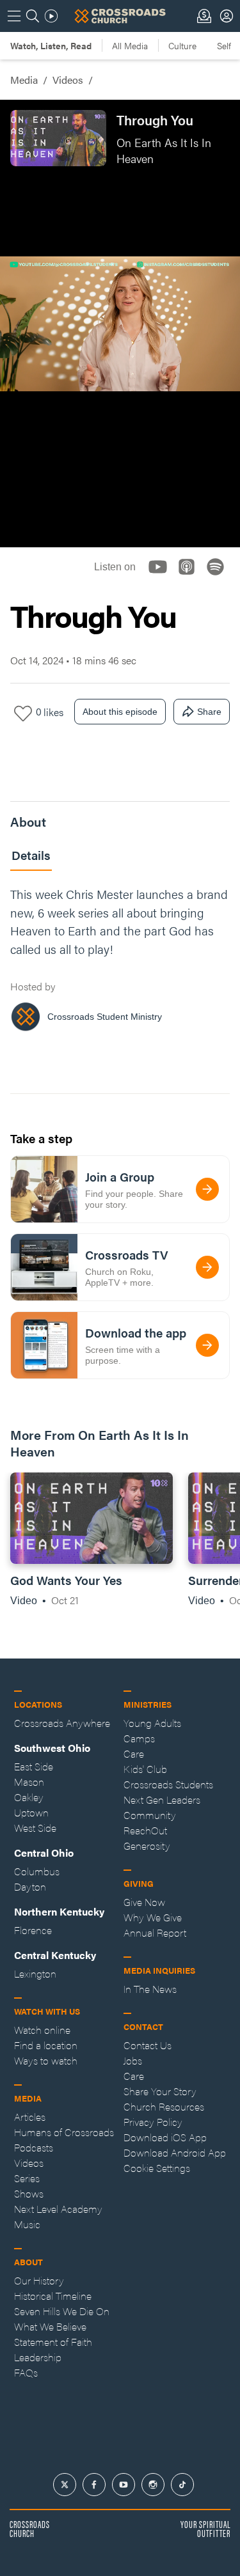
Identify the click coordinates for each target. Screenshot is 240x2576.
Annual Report (155, 1932)
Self (224, 45)
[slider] (120, 506)
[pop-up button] (199, 527)
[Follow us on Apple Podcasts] (190, 578)
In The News (150, 1989)
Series (27, 2178)
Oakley (29, 1797)
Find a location (46, 2045)
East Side (34, 1766)
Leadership (38, 2357)
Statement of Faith (53, 2342)
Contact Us (148, 2045)
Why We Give (153, 1917)
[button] (20, 527)
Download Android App (175, 2152)
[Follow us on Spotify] (219, 578)
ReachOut (145, 1830)
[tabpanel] (120, 963)
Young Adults (152, 1723)
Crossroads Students (168, 1784)
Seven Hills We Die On (62, 2311)
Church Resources (164, 2106)
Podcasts (34, 2147)
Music (27, 2224)
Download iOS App (165, 2137)
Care (134, 1753)
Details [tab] (31, 855)
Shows (29, 2193)
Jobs (133, 2060)
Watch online (42, 2030)
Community (150, 1815)
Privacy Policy (153, 2122)
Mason (29, 1782)
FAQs (26, 2372)
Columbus (37, 1871)
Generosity (147, 1846)
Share (209, 712)
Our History (39, 2280)
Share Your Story (160, 2091)
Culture (182, 45)
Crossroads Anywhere (62, 1723)
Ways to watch (46, 2060)
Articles (30, 2117)
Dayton (30, 1886)
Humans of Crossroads (64, 2132)
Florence (33, 1930)
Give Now (144, 1902)
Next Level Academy (58, 2209)
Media (24, 80)
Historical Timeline (53, 2296)
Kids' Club (145, 1769)
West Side (35, 1828)
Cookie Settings (157, 2168)
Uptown (31, 1812)
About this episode (120, 712)
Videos (68, 80)
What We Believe (50, 2326)
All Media (130, 45)
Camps (139, 1738)
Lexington (35, 1973)
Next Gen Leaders (162, 1799)
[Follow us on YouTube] (162, 578)
